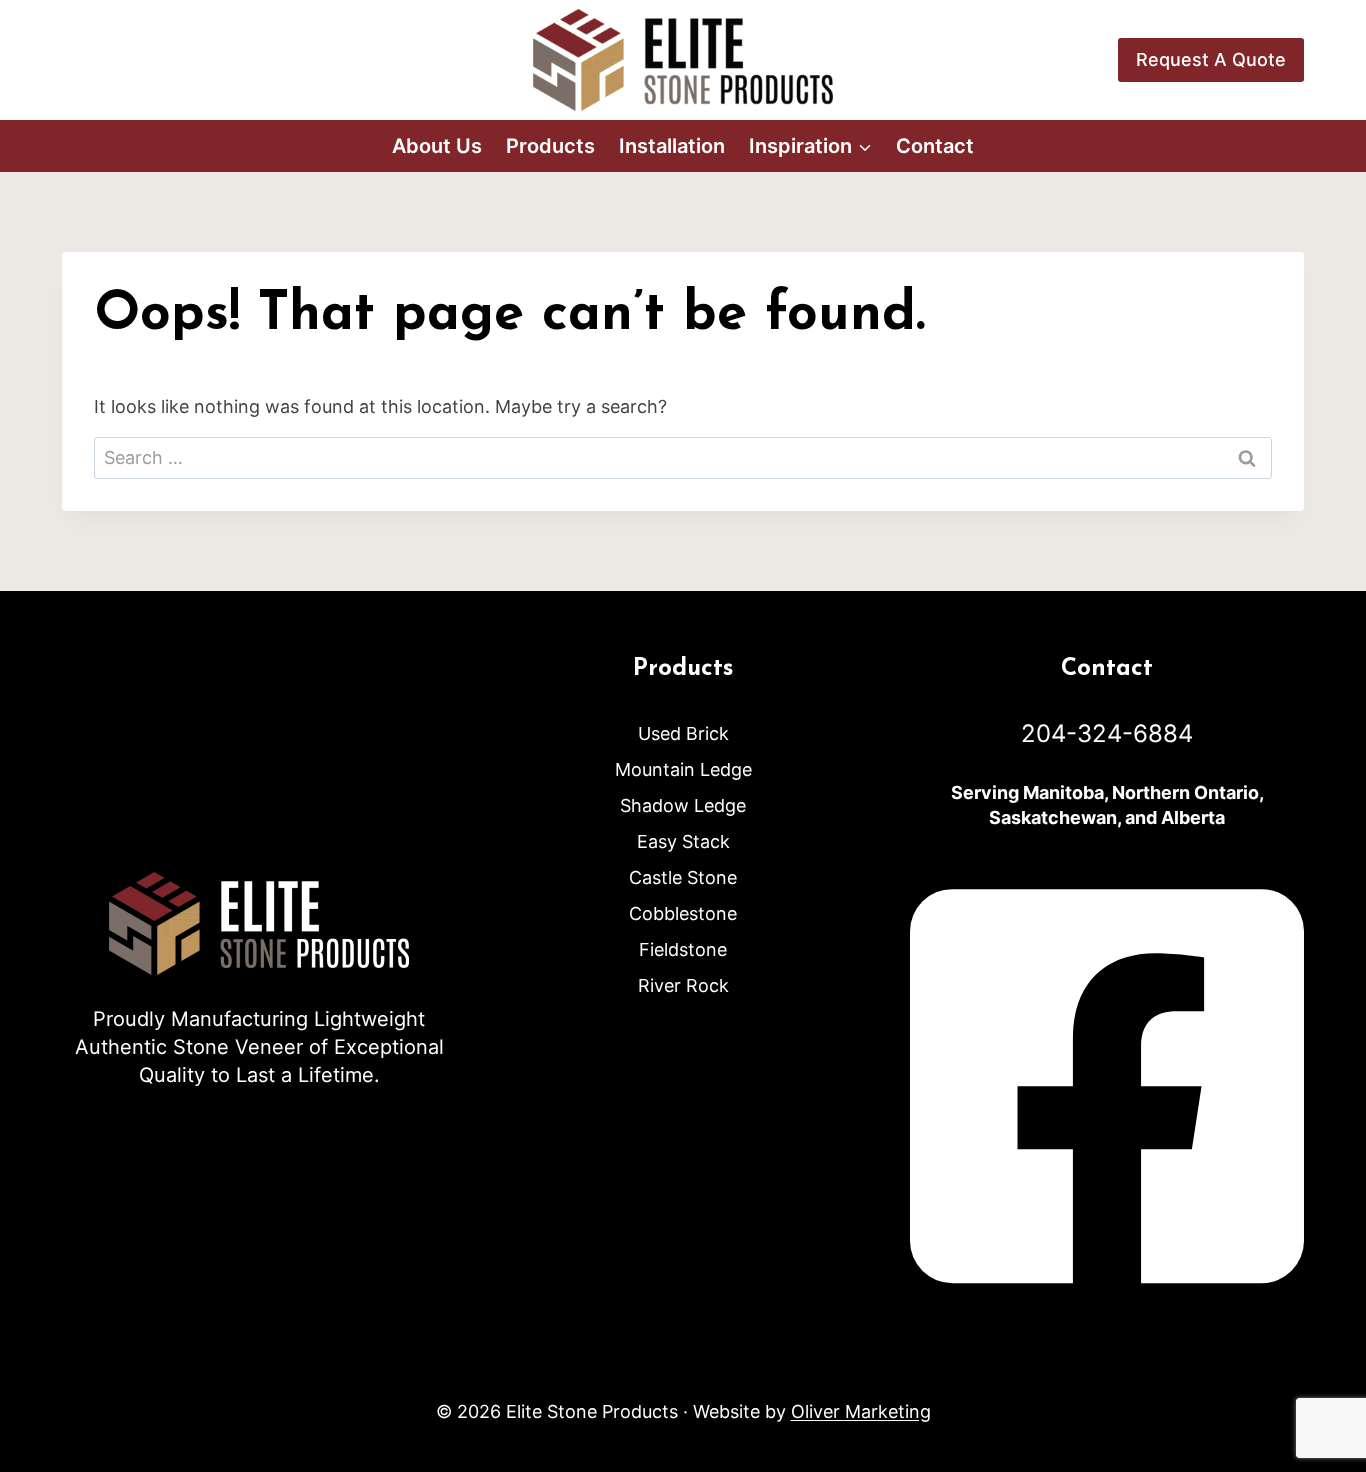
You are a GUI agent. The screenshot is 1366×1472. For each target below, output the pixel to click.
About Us (437, 146)
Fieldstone (683, 949)
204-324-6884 (1107, 733)
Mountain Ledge (683, 769)
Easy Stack (683, 841)
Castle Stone (683, 877)
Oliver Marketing (861, 1411)
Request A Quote (1211, 59)
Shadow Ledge (683, 805)
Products (550, 146)
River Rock (683, 985)
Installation (672, 146)
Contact (935, 146)
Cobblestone (683, 913)
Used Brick (683, 733)
